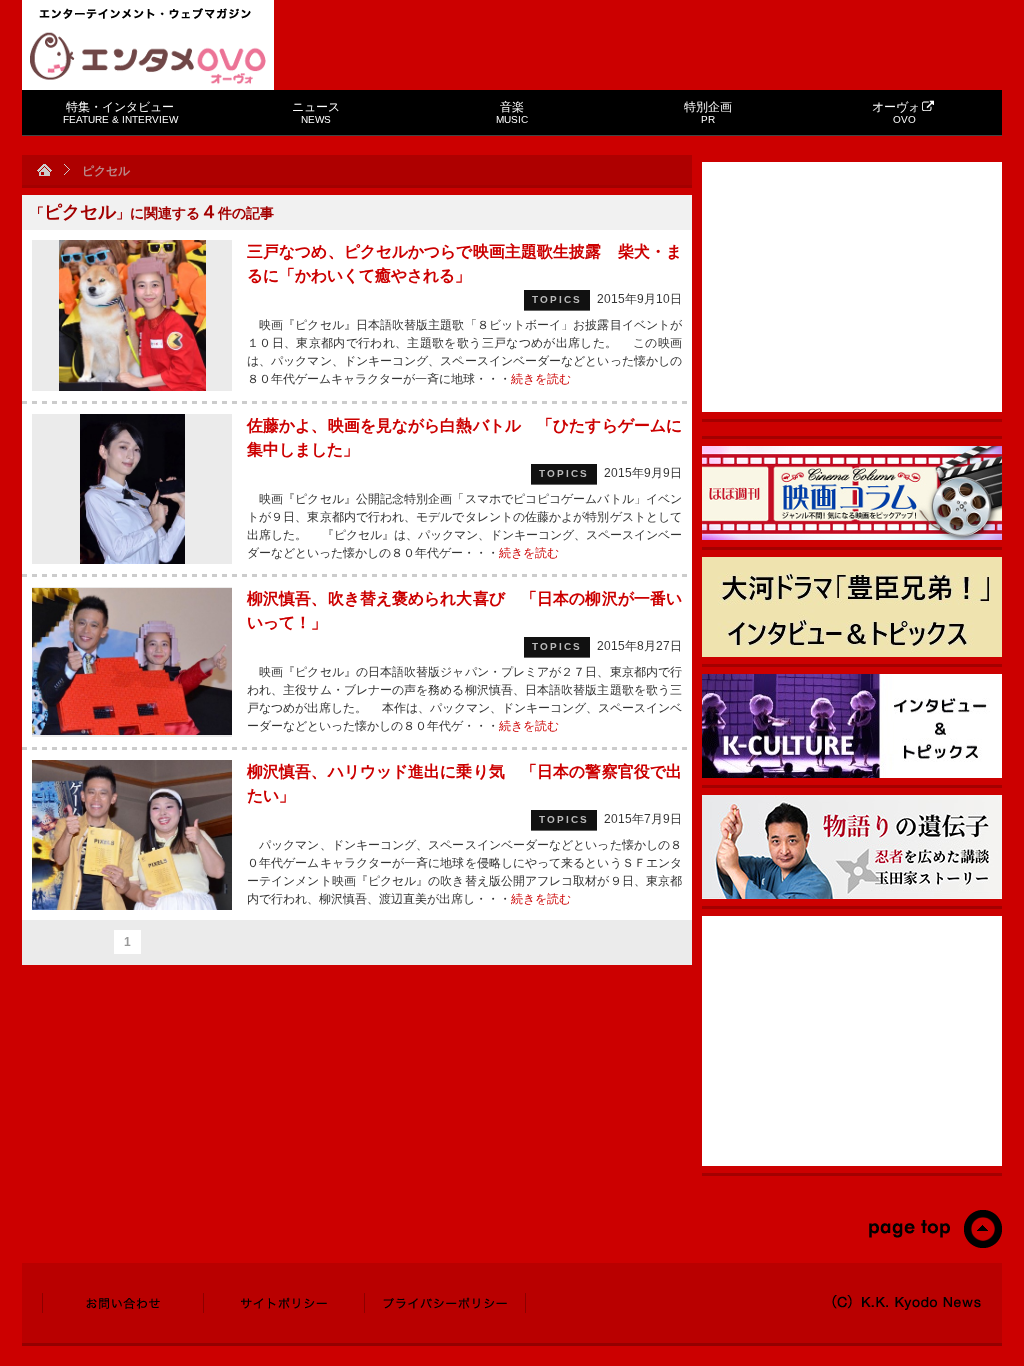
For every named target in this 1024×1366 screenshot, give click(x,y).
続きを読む (541, 379)
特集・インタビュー (120, 112)
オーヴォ (896, 112)
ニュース (316, 112)
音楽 (512, 112)
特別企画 (708, 112)
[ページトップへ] (934, 1244)
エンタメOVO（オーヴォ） (148, 58)
